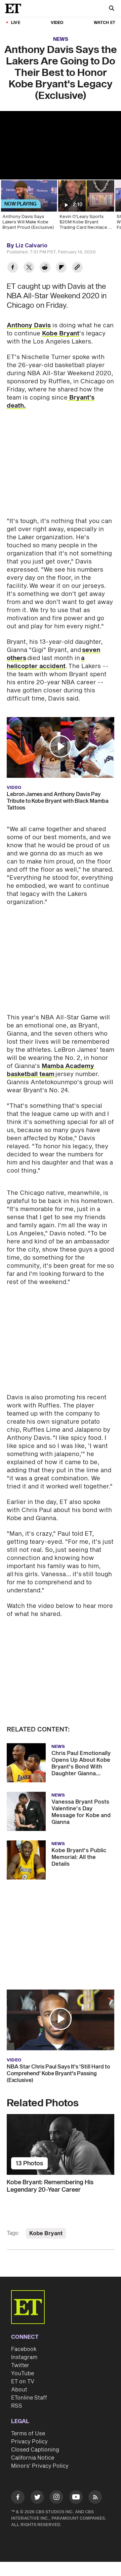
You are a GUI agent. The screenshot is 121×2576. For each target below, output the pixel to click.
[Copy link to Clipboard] (77, 268)
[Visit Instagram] (56, 2498)
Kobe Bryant (61, 334)
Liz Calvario (31, 246)
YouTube (23, 2374)
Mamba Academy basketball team (50, 1070)
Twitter (20, 2365)
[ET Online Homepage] (15, 8)
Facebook (24, 2349)
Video (57, 23)
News (61, 39)
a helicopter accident (46, 662)
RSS (17, 2406)
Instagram (24, 2357)
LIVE (16, 23)
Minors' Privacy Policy (40, 2466)
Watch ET (105, 23)
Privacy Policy (29, 2442)
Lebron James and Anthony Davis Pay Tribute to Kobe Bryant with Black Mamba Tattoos (58, 801)
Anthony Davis (29, 325)
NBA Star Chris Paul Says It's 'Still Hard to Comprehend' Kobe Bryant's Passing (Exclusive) (58, 2074)
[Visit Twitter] (37, 2498)
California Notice (33, 2458)
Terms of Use (28, 2434)
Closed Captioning (35, 2450)
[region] (61, 145)
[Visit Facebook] (18, 2498)
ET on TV (23, 2382)
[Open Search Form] (112, 9)
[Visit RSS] (95, 2498)
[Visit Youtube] (76, 2497)
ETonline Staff (29, 2398)
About (19, 2390)
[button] (61, 746)
